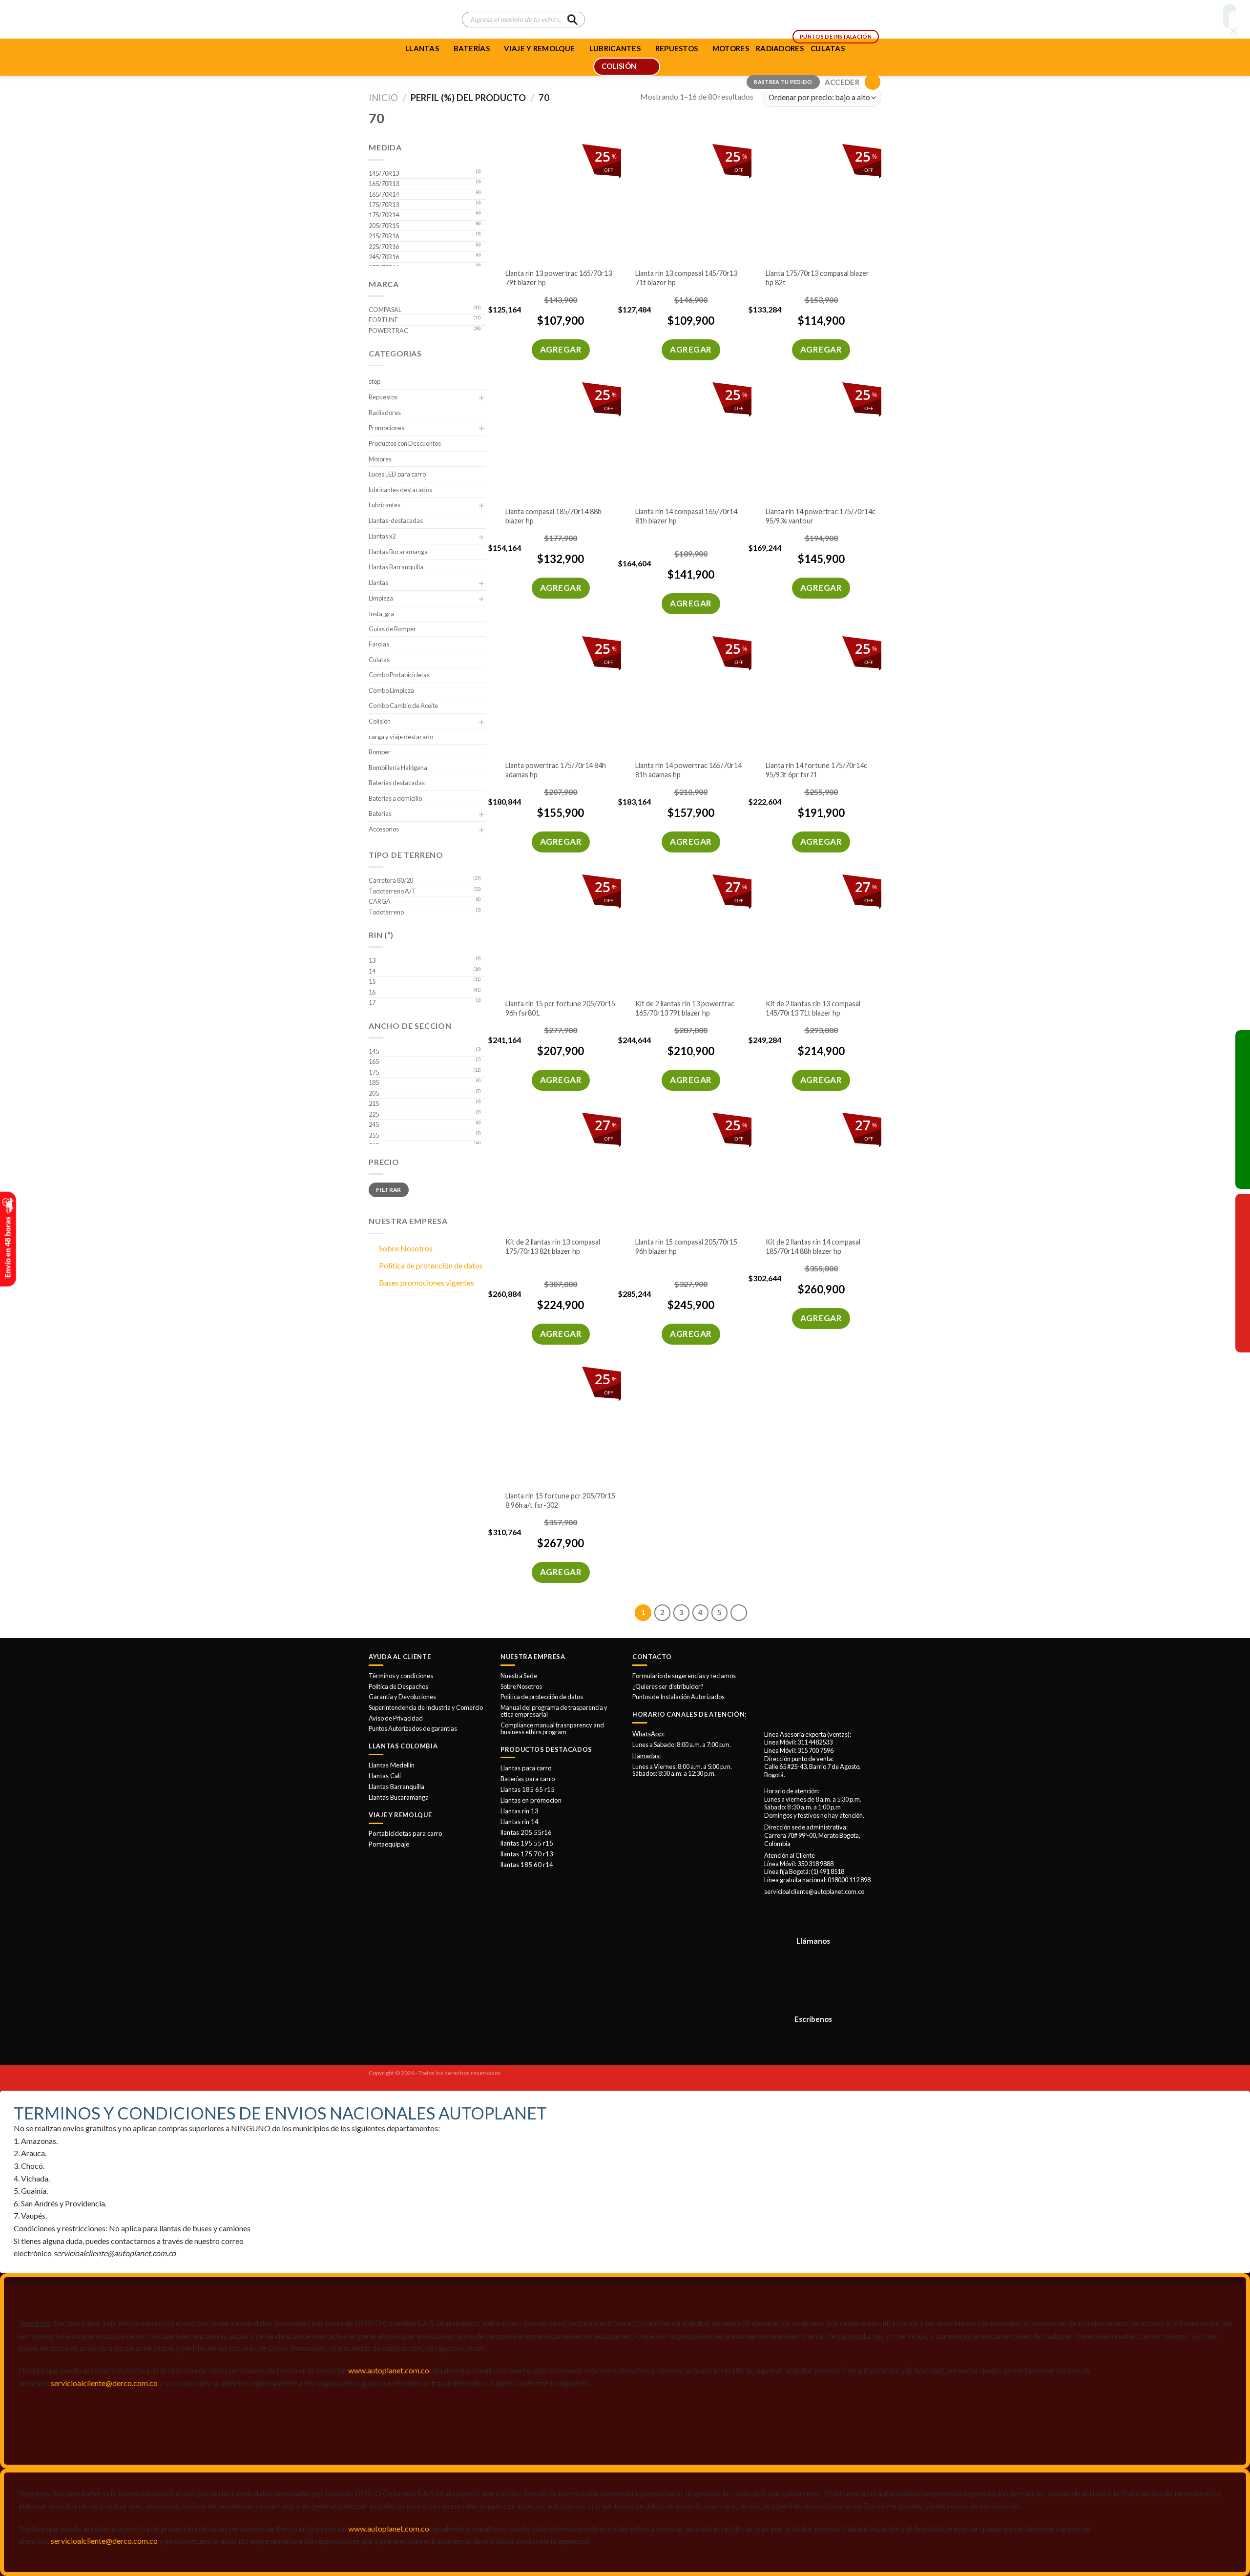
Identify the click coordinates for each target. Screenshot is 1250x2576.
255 (374, 1135)
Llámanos (813, 1941)
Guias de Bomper (392, 629)
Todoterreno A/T (392, 891)
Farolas (379, 644)
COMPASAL (385, 310)
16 (372, 992)
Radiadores (385, 413)
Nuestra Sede (519, 1676)
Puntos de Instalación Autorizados (678, 1697)
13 (372, 960)
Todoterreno (386, 912)
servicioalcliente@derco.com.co (104, 2383)
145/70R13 (384, 173)
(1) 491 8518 (828, 1871)
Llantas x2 (382, 536)
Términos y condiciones (401, 1676)
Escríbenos (813, 2019)
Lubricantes (385, 505)
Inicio (383, 98)
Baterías (472, 48)
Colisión (380, 721)
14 (372, 971)
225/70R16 (384, 247)
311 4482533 (815, 1742)
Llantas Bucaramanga (398, 552)
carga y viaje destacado (401, 737)
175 (374, 1072)
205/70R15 (384, 226)
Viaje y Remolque (539, 48)
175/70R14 (384, 215)
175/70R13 (384, 205)
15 (372, 981)
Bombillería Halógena (398, 768)
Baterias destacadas (397, 783)
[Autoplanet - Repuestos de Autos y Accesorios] (408, 20)
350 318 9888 (815, 1864)
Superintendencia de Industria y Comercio (426, 1707)
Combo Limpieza (391, 690)
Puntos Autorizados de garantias (413, 1728)
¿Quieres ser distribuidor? (668, 1686)
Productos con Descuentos (405, 443)
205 (374, 1093)
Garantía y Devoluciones (402, 1697)
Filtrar (389, 1190)
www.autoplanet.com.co (389, 2370)
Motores (380, 459)
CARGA (380, 901)
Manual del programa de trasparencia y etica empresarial (554, 1711)
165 (374, 1061)
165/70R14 (384, 194)
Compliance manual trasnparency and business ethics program (552, 1728)
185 (374, 1082)
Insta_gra (381, 614)
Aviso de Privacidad (396, 1718)
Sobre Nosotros (406, 1248)
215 (374, 1103)
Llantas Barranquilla (396, 567)
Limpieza (381, 598)
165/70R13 (384, 184)
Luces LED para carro (397, 474)
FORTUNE (383, 320)
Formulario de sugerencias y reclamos (684, 1676)
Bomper (380, 752)
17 (372, 1002)
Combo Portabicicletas (399, 675)
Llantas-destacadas (396, 520)
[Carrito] (873, 82)
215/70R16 (384, 236)
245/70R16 (384, 257)
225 (374, 1114)
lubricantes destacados (400, 490)
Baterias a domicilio (395, 798)
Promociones (386, 428)
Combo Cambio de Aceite (403, 706)
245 (374, 1124)
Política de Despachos (398, 1686)
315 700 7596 (815, 1750)
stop (375, 381)
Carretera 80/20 (391, 880)
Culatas (379, 660)
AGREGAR (561, 349)
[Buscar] (572, 20)
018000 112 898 (849, 1880)
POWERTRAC (388, 331)
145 (374, 1051)
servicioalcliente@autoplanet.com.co (814, 1891)
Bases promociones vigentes (427, 1282)
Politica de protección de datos (431, 1265)
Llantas (422, 48)
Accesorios (384, 829)
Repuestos (383, 397)
